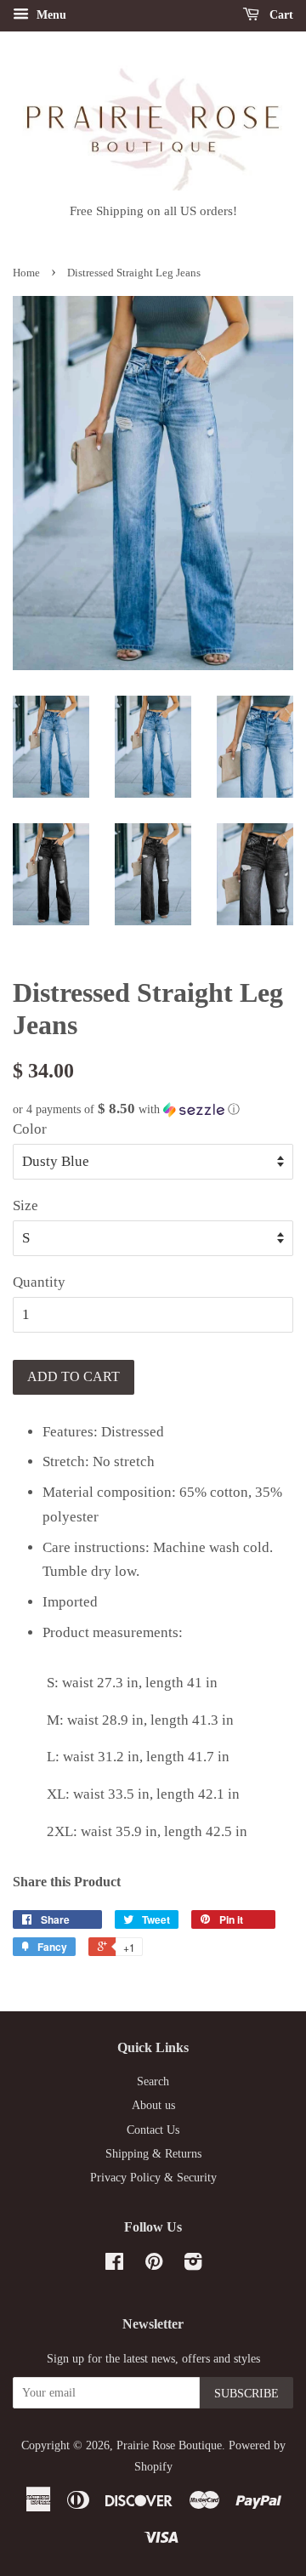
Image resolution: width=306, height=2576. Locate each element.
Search (153, 2081)
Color (30, 1129)
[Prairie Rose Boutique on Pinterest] (154, 2265)
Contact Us (153, 2130)
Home (26, 273)
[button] (153, 1109)
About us (153, 2105)
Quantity (39, 1282)
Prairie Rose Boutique (169, 2445)
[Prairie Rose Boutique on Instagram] (193, 2265)
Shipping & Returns (153, 2153)
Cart (280, 15)
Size (25, 1206)
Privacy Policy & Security (153, 2177)
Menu (50, 15)
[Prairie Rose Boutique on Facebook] (114, 2265)
